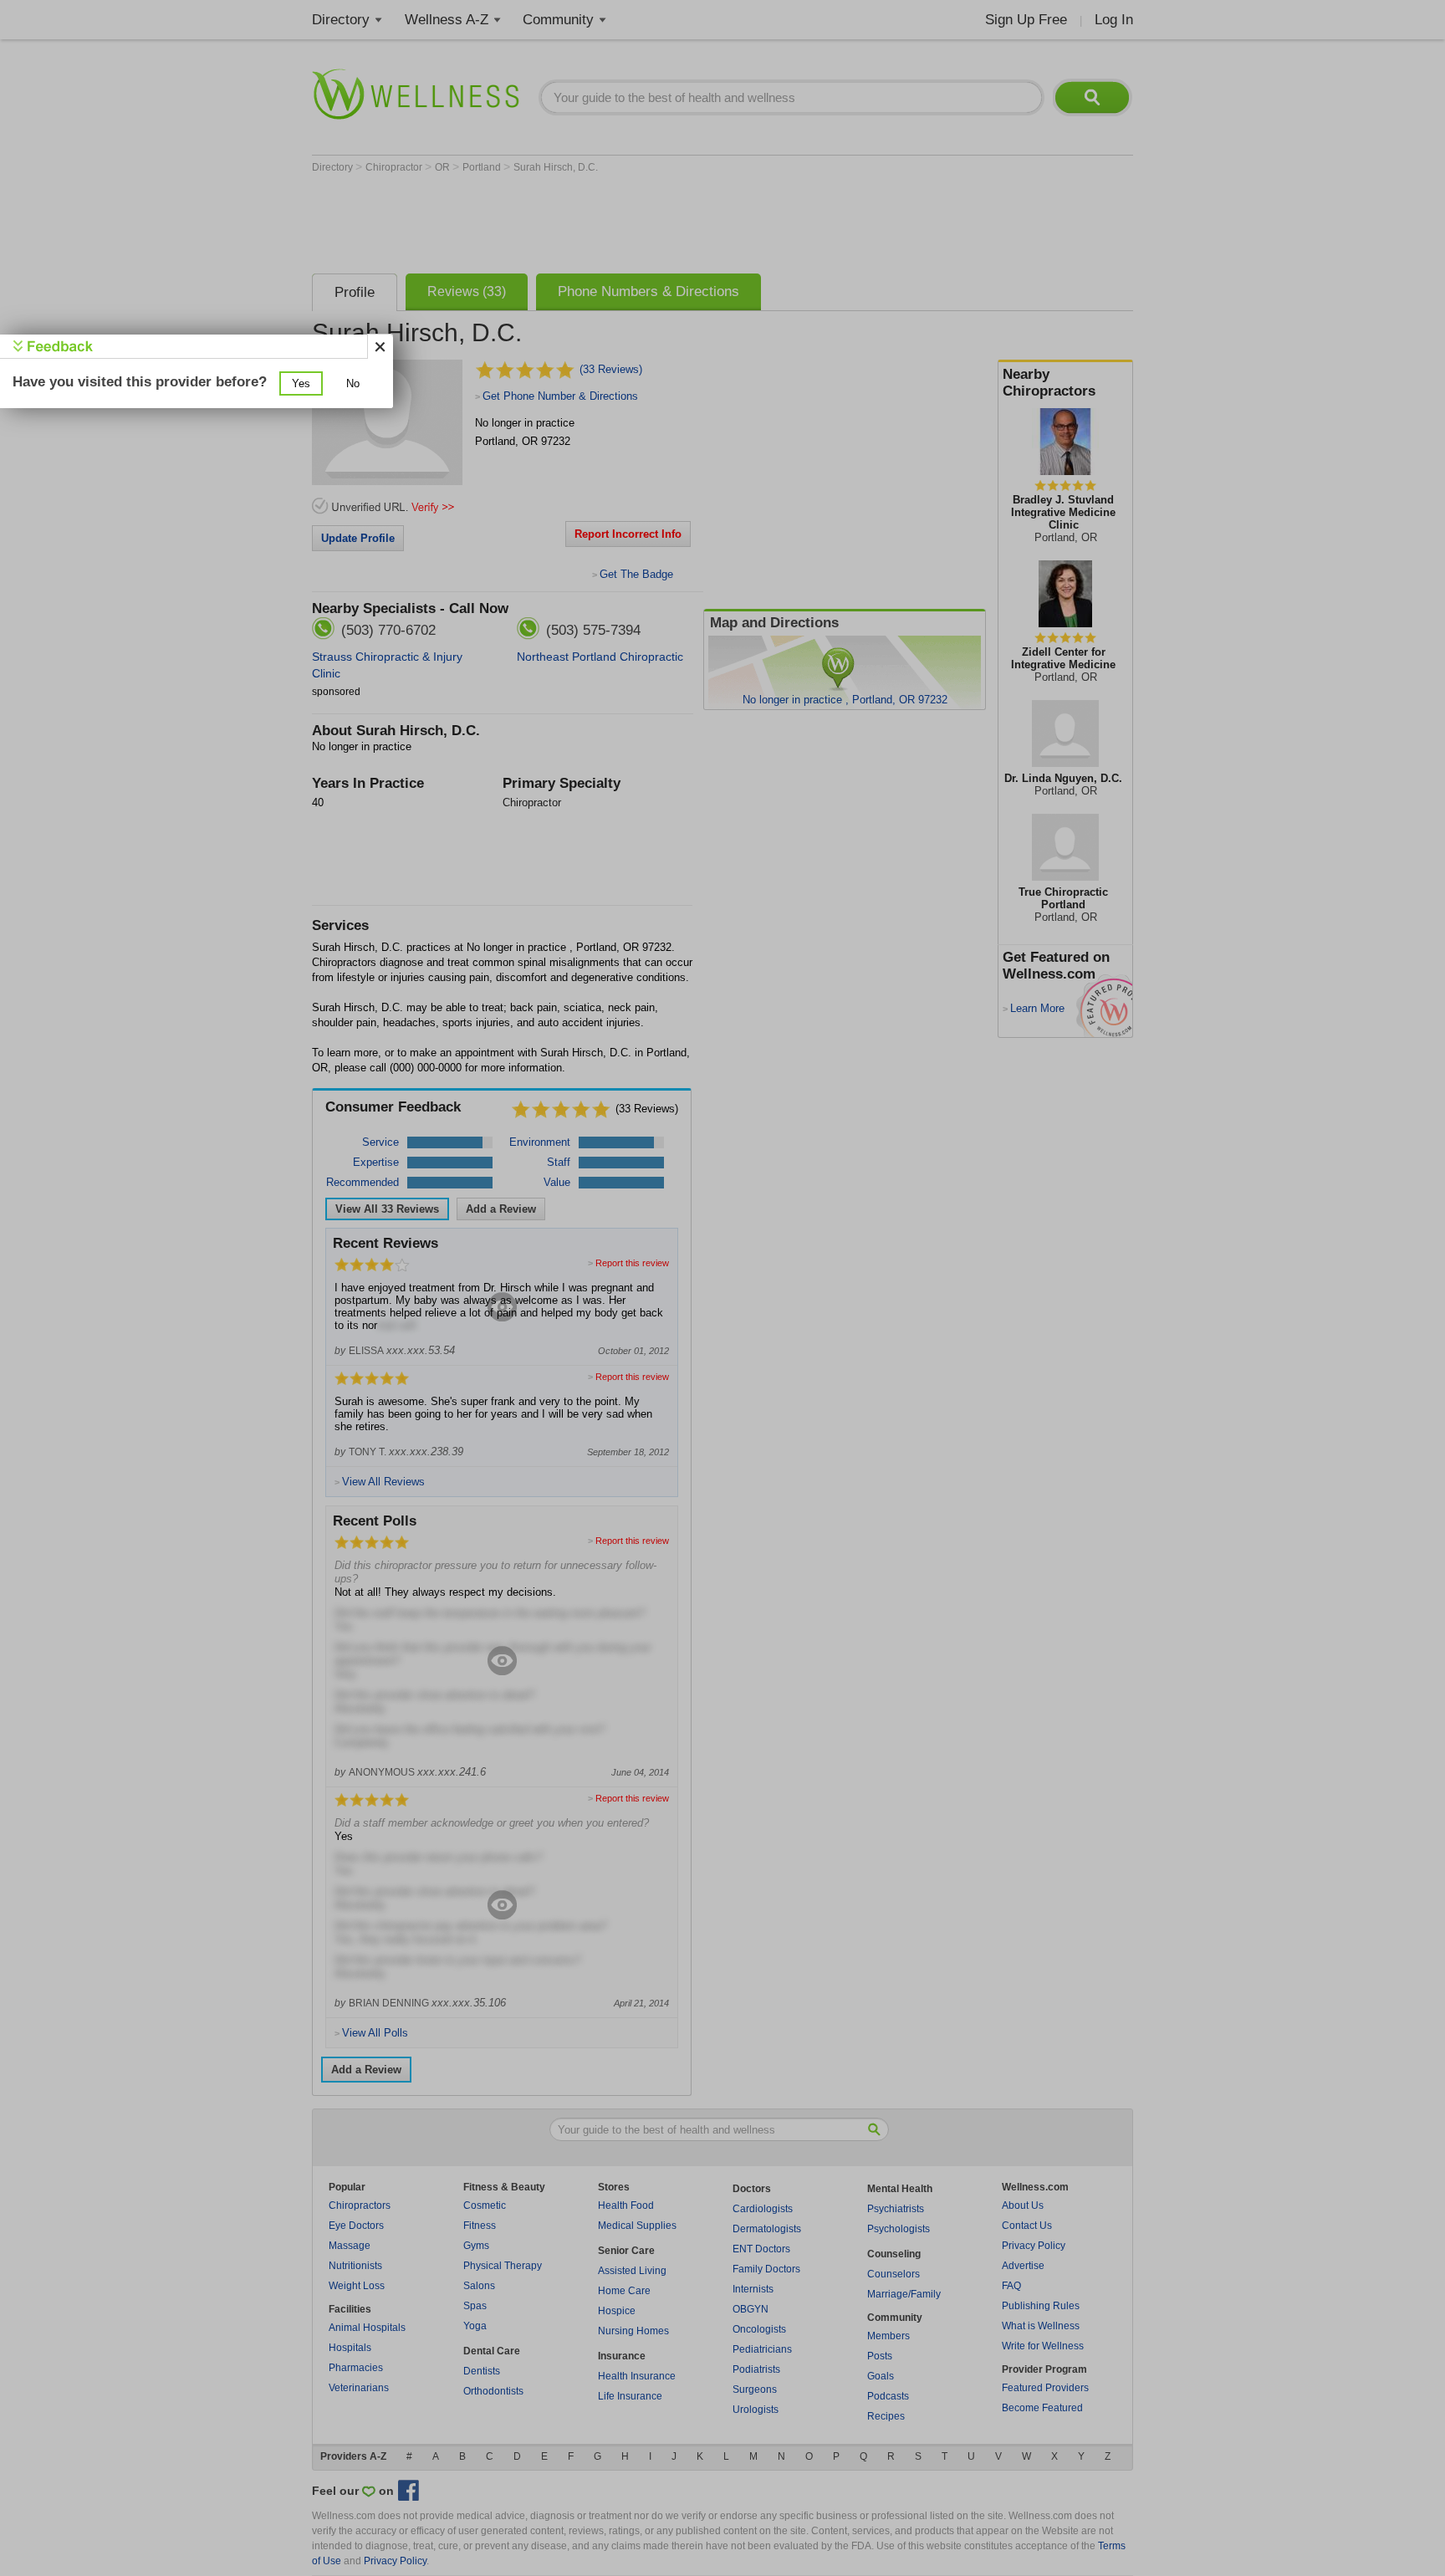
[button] (301, 383)
